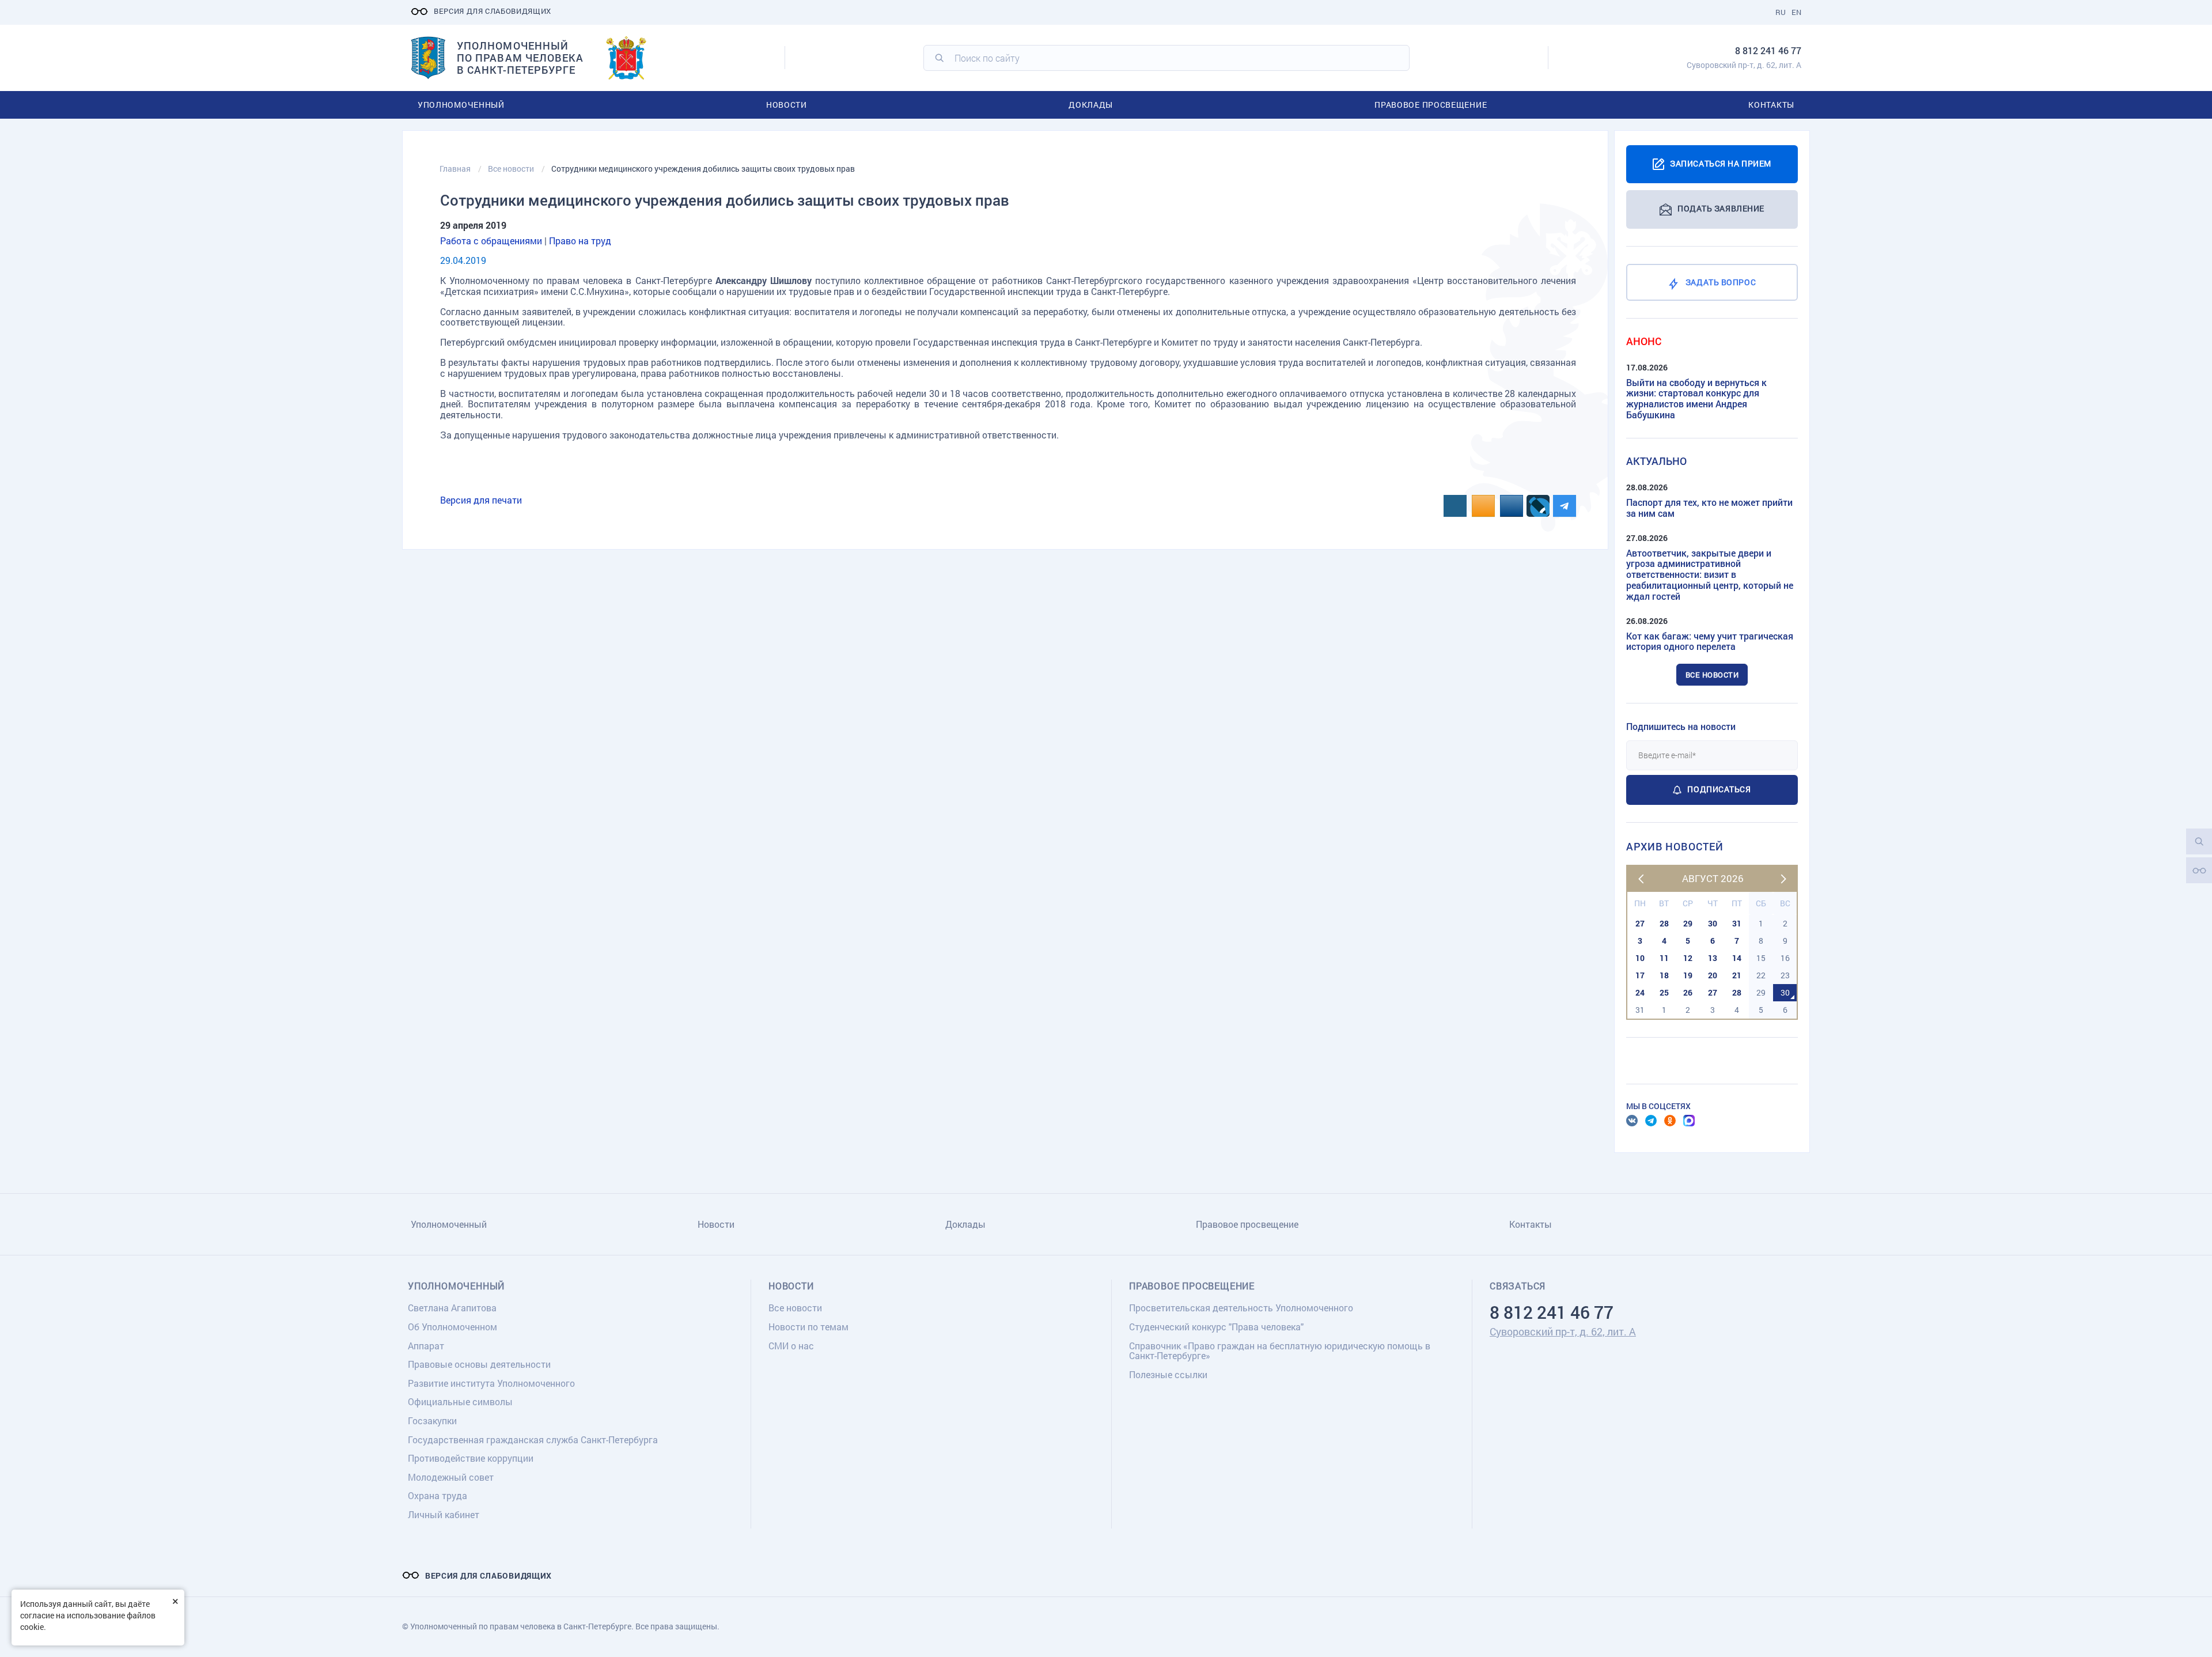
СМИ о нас (791, 1346)
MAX (1689, 1121)
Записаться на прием (1721, 163)
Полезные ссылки (1168, 1374)
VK (1632, 1121)
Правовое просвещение (1431, 105)
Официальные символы (460, 1401)
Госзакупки (432, 1420)
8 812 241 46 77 (1768, 50)
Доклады (1091, 105)
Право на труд (580, 241)
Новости (787, 105)
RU (1781, 12)
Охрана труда (438, 1495)
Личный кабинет (444, 1514)
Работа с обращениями (491, 241)
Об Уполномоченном (452, 1327)
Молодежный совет (451, 1477)
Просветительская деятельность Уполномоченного (1241, 1308)
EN (1796, 12)
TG (1651, 1121)
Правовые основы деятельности (479, 1364)
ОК (1670, 1121)
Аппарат (426, 1346)
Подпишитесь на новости (1681, 726)
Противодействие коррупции (471, 1458)
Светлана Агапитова (452, 1308)
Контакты (1771, 105)
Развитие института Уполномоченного (491, 1383)
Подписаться (1719, 789)
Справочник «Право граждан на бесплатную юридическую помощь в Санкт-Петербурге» (1280, 1351)
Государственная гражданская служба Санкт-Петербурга (533, 1440)
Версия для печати (481, 500)
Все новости (1712, 675)
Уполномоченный (461, 105)
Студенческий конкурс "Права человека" (1216, 1327)
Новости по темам (808, 1327)
